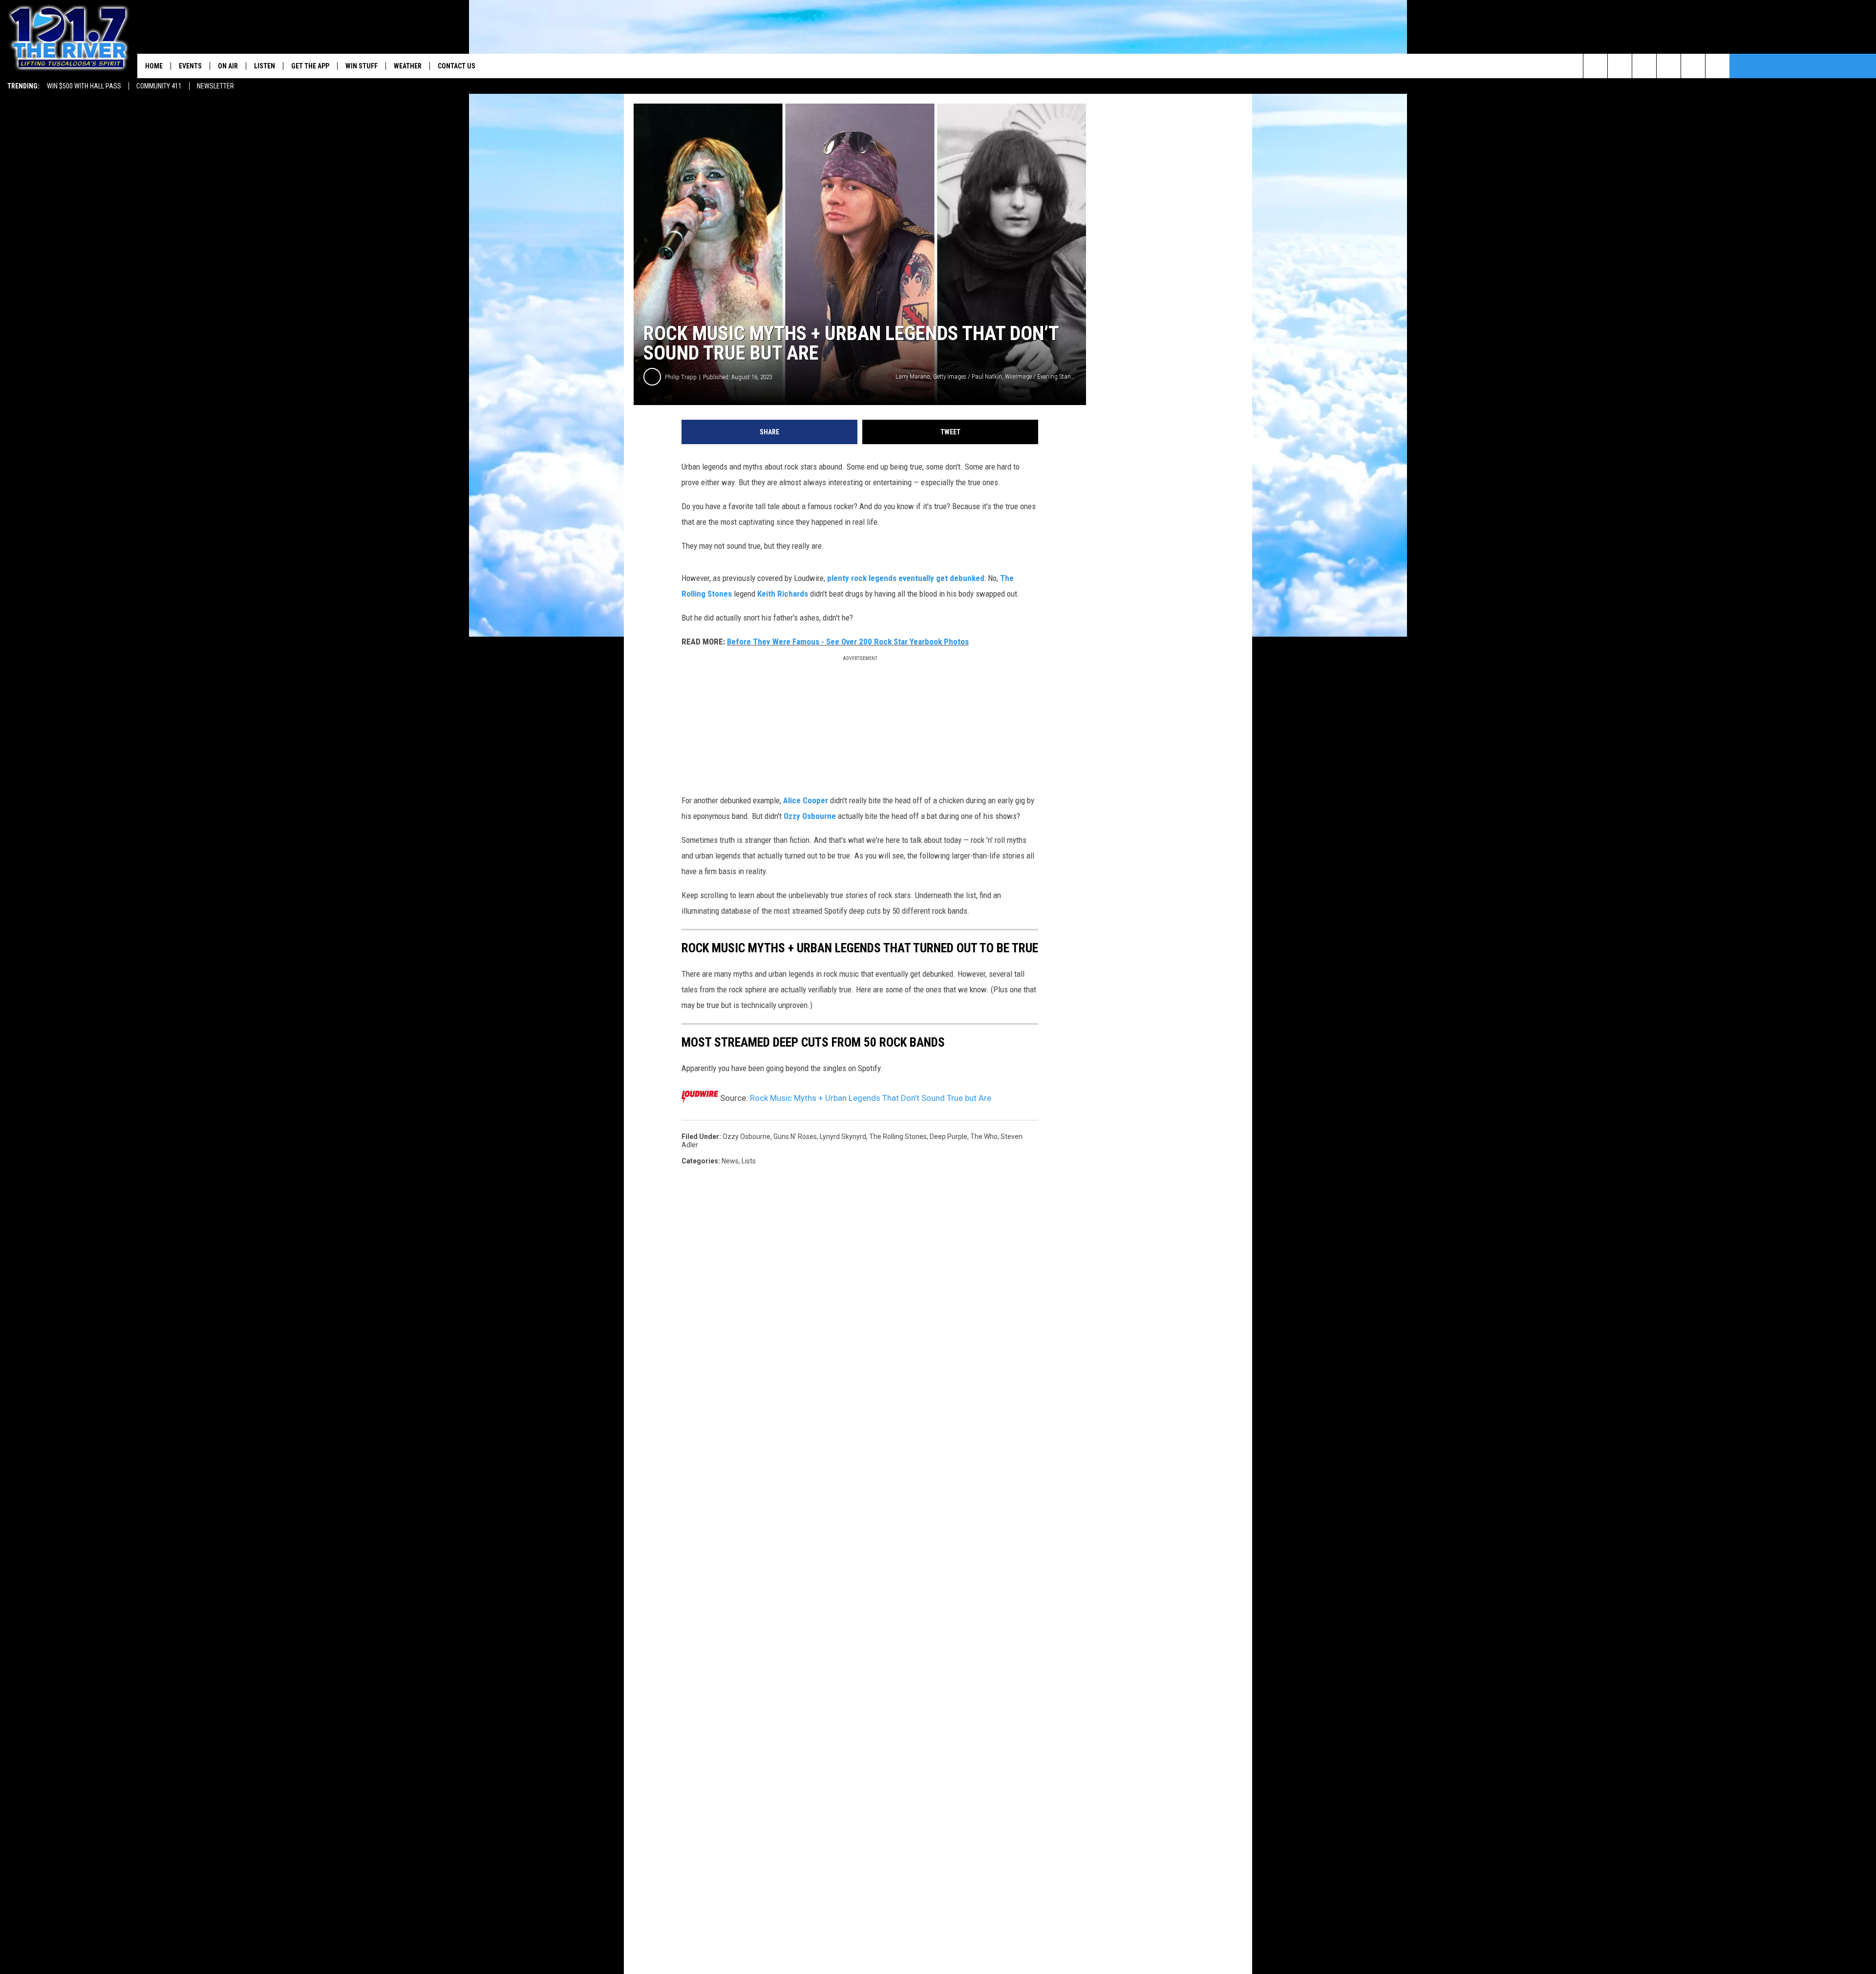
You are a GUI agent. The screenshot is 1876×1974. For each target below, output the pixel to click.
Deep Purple (949, 1137)
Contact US (457, 66)
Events (190, 66)
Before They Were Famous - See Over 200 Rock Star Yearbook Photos (848, 642)
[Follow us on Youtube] (1693, 66)
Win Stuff (362, 66)
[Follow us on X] (1717, 66)
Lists (749, 1161)
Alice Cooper (806, 800)
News (730, 1161)
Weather (408, 66)
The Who (984, 1137)
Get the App (310, 66)
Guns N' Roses (795, 1137)
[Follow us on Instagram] (1669, 66)
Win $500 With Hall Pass (84, 86)
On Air (228, 66)
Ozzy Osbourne (810, 816)
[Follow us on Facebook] (1644, 66)
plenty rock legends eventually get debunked (906, 578)
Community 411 (159, 86)
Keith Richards (783, 594)
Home (154, 66)
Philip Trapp (681, 377)
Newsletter (215, 86)
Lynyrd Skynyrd (843, 1137)
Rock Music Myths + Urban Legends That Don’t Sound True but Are (871, 1098)
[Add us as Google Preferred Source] (1620, 66)
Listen (265, 66)
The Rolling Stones (898, 1137)
